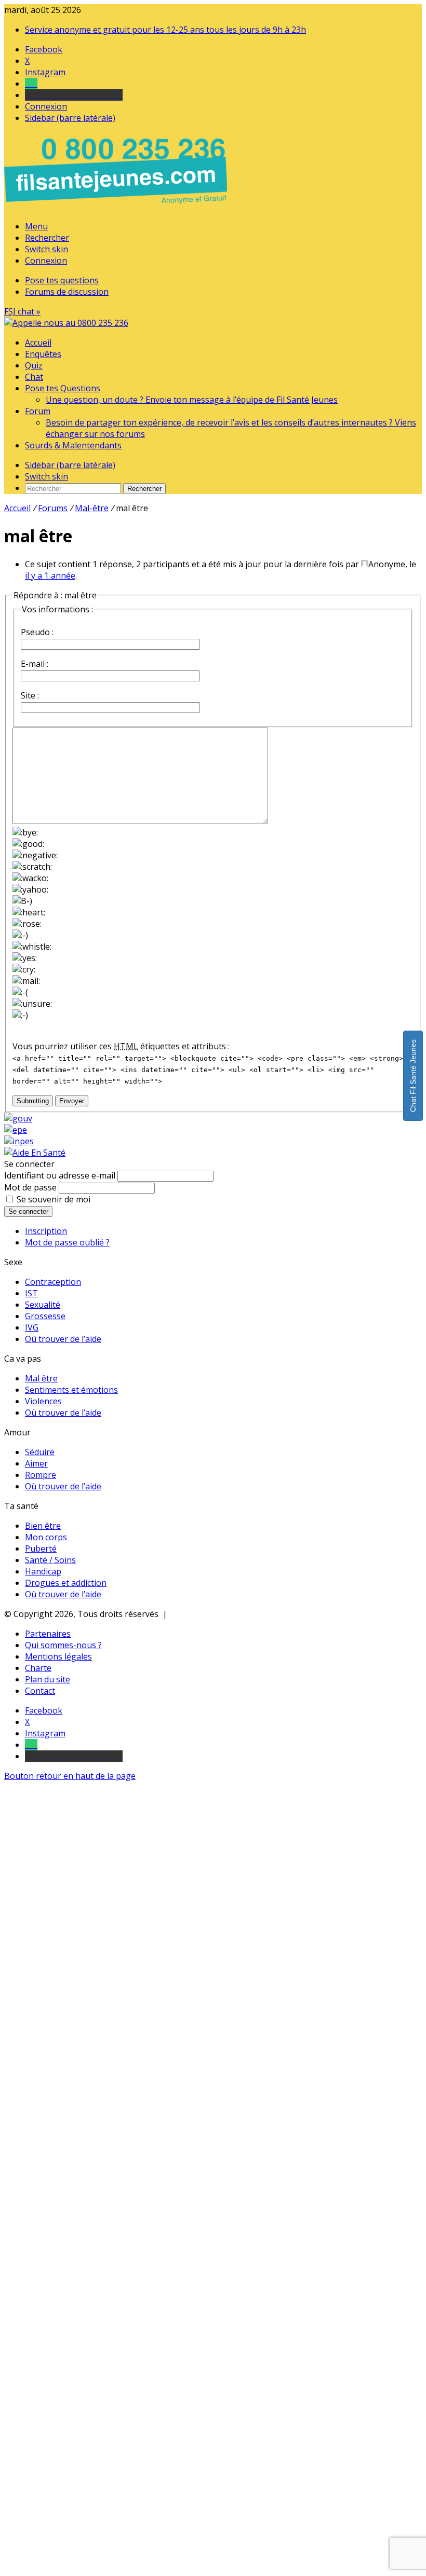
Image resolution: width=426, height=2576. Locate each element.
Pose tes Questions (63, 388)
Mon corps (46, 1537)
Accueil (38, 342)
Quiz (34, 365)
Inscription (46, 1231)
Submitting (33, 1101)
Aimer (36, 1463)
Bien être (43, 1526)
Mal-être (92, 508)
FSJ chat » (22, 311)
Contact (40, 1691)
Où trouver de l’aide (63, 1339)
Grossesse (45, 1316)
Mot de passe (30, 1187)
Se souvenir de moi (54, 1199)
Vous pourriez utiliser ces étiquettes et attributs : (121, 1046)
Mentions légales (58, 1656)
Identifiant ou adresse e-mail (60, 1175)
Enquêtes (43, 354)
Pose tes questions (62, 280)
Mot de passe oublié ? (67, 1242)
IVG (32, 1327)
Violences (43, 1401)
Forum (38, 411)
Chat (34, 377)
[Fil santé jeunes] (66, 323)
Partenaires (48, 1634)
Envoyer (72, 1101)
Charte (38, 1668)
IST (31, 1293)
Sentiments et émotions (71, 1390)
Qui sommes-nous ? (63, 1645)
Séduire (40, 1452)
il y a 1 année (50, 576)
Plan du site (48, 1679)
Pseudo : (37, 632)
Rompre (41, 1475)
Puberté (41, 1549)
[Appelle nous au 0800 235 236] (117, 207)
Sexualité (43, 1305)
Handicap (43, 1571)
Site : (30, 695)
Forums (53, 508)
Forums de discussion (67, 292)
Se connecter (28, 1211)
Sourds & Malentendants (73, 445)
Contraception (53, 1282)
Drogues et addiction (66, 1583)
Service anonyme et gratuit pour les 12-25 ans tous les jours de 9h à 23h (165, 30)
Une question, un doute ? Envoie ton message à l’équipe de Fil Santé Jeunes (192, 400)
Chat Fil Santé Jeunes (413, 1076)
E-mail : (35, 664)
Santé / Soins (50, 1560)
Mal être (41, 1378)
